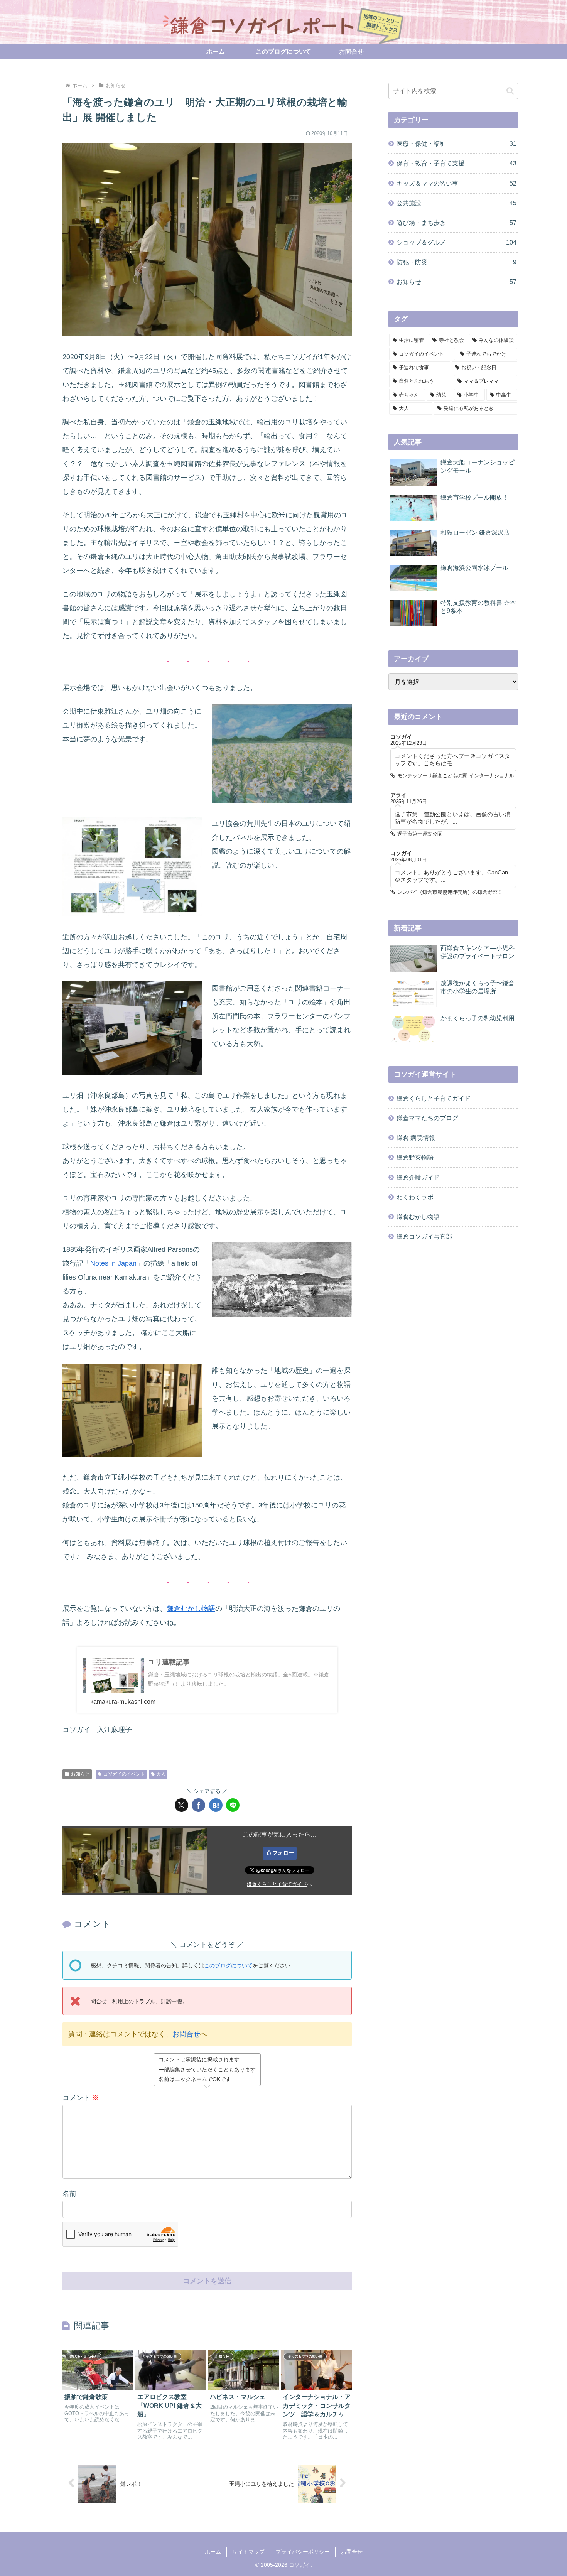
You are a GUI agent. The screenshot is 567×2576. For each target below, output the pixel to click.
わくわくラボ (415, 1197)
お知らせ (80, 1774)
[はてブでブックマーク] (216, 1805)
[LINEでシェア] (233, 1805)
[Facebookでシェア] (198, 1805)
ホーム (213, 2552)
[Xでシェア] (181, 1805)
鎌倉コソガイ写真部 (424, 1236)
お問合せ (186, 2034)
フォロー (283, 1853)
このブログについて (228, 1965)
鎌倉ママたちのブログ (427, 1118)
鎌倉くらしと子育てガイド (277, 1884)
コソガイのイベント (124, 1774)
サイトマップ (248, 2552)
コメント (81, 2098)
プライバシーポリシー (303, 2552)
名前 (69, 2194)
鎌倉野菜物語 (415, 1157)
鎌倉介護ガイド (418, 1177)
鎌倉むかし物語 (191, 1609)
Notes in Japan (113, 1263)
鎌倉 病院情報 (416, 1138)
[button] (510, 91)
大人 (161, 1774)
